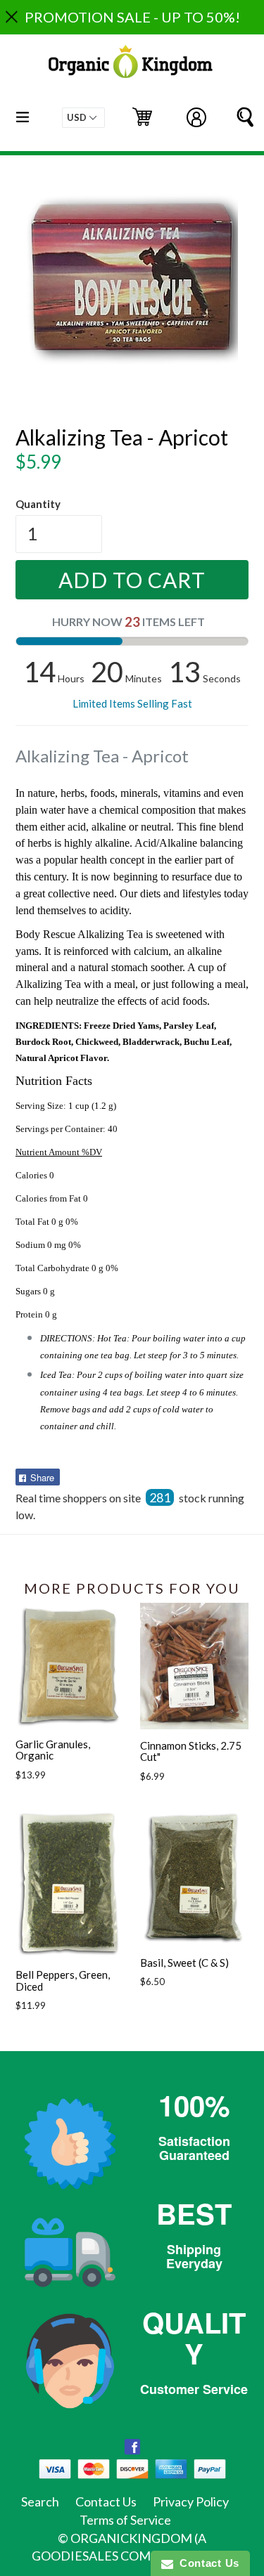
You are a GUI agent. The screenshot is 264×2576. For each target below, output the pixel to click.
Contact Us (106, 2502)
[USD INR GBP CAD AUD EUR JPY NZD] (83, 118)
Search (40, 2502)
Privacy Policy (191, 2502)
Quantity (38, 504)
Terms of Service (125, 2520)
